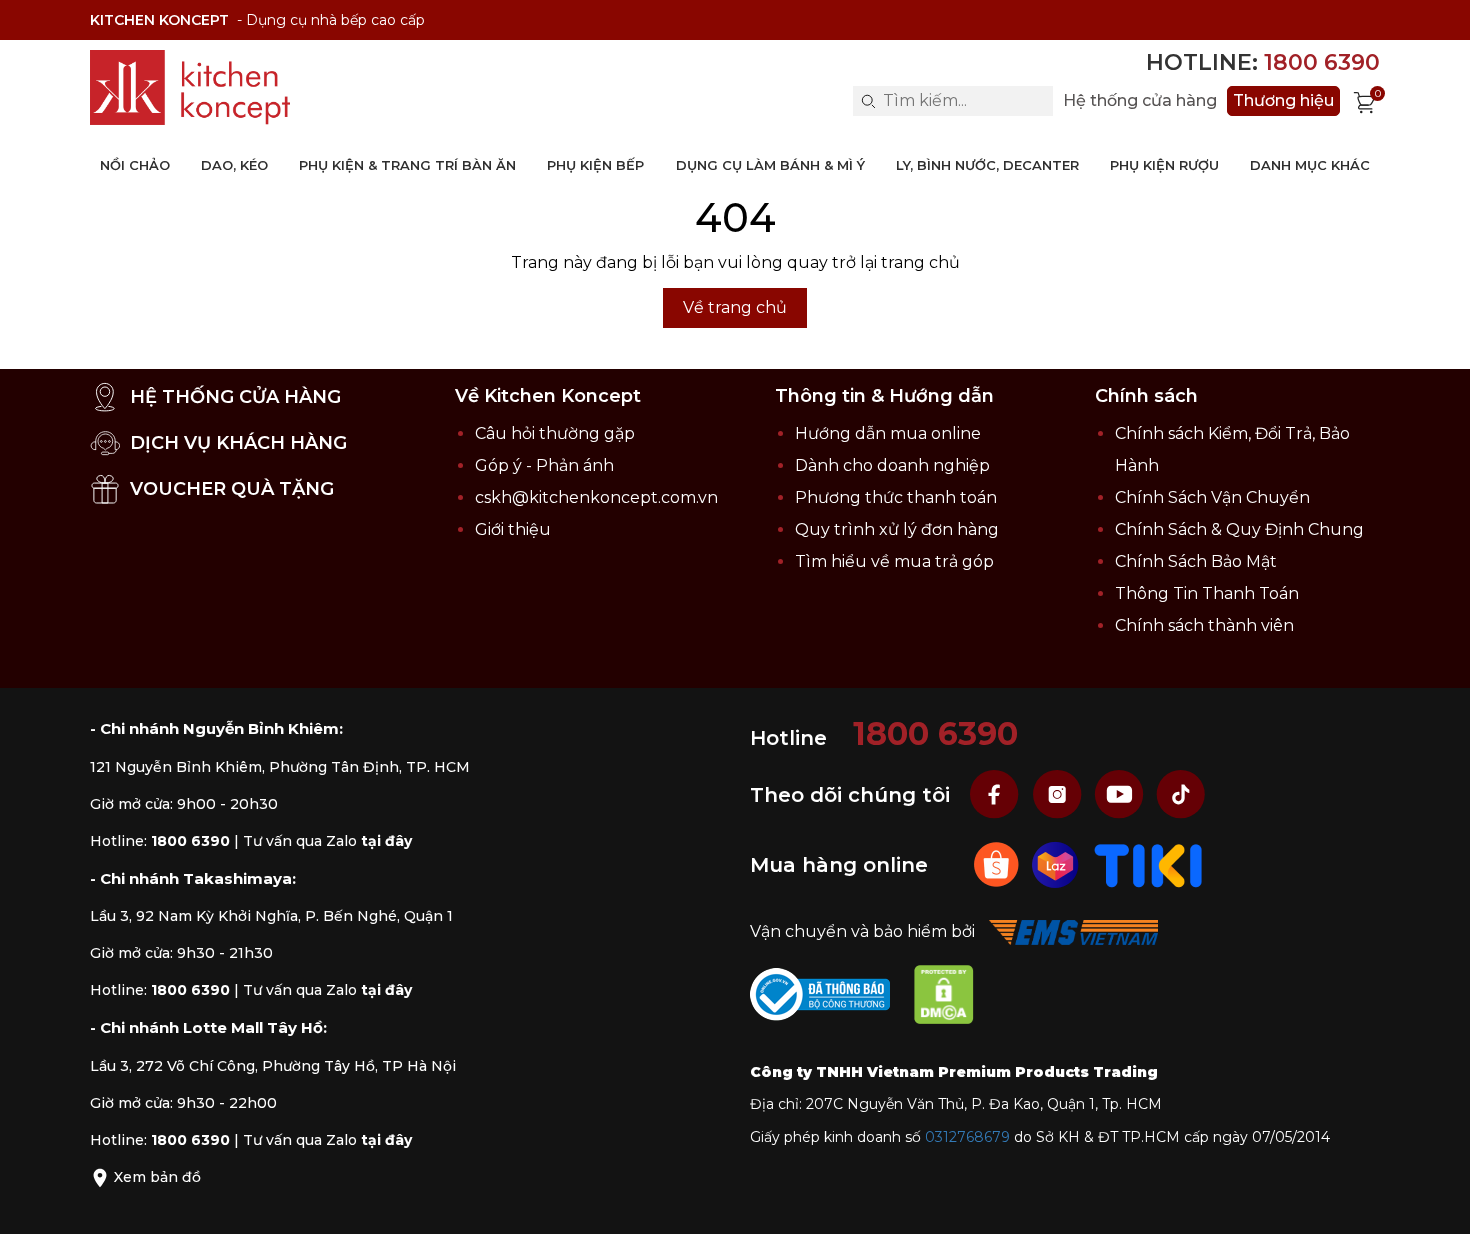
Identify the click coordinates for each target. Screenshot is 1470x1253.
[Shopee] (998, 864)
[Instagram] (1059, 794)
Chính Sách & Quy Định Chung (1239, 529)
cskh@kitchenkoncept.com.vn (596, 497)
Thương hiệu (1283, 100)
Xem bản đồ (155, 1177)
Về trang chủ (735, 307)
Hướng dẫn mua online (888, 433)
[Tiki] (1148, 864)
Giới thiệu (513, 529)
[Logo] (190, 87)
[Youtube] (1121, 794)
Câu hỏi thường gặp (555, 433)
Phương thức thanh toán (896, 497)
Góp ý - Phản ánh (544, 465)
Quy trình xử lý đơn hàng (897, 529)
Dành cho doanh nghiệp (892, 465)
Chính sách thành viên (1204, 625)
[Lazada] (1057, 864)
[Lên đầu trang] (1435, 1218)
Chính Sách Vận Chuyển (1212, 497)
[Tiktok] (1181, 794)
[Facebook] (997, 794)
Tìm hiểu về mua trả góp (894, 561)
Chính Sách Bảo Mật (1196, 561)
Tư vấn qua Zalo (327, 841)
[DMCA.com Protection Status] (954, 998)
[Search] (868, 101)
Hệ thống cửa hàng (1140, 101)
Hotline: (1263, 62)
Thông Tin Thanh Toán (1207, 593)
